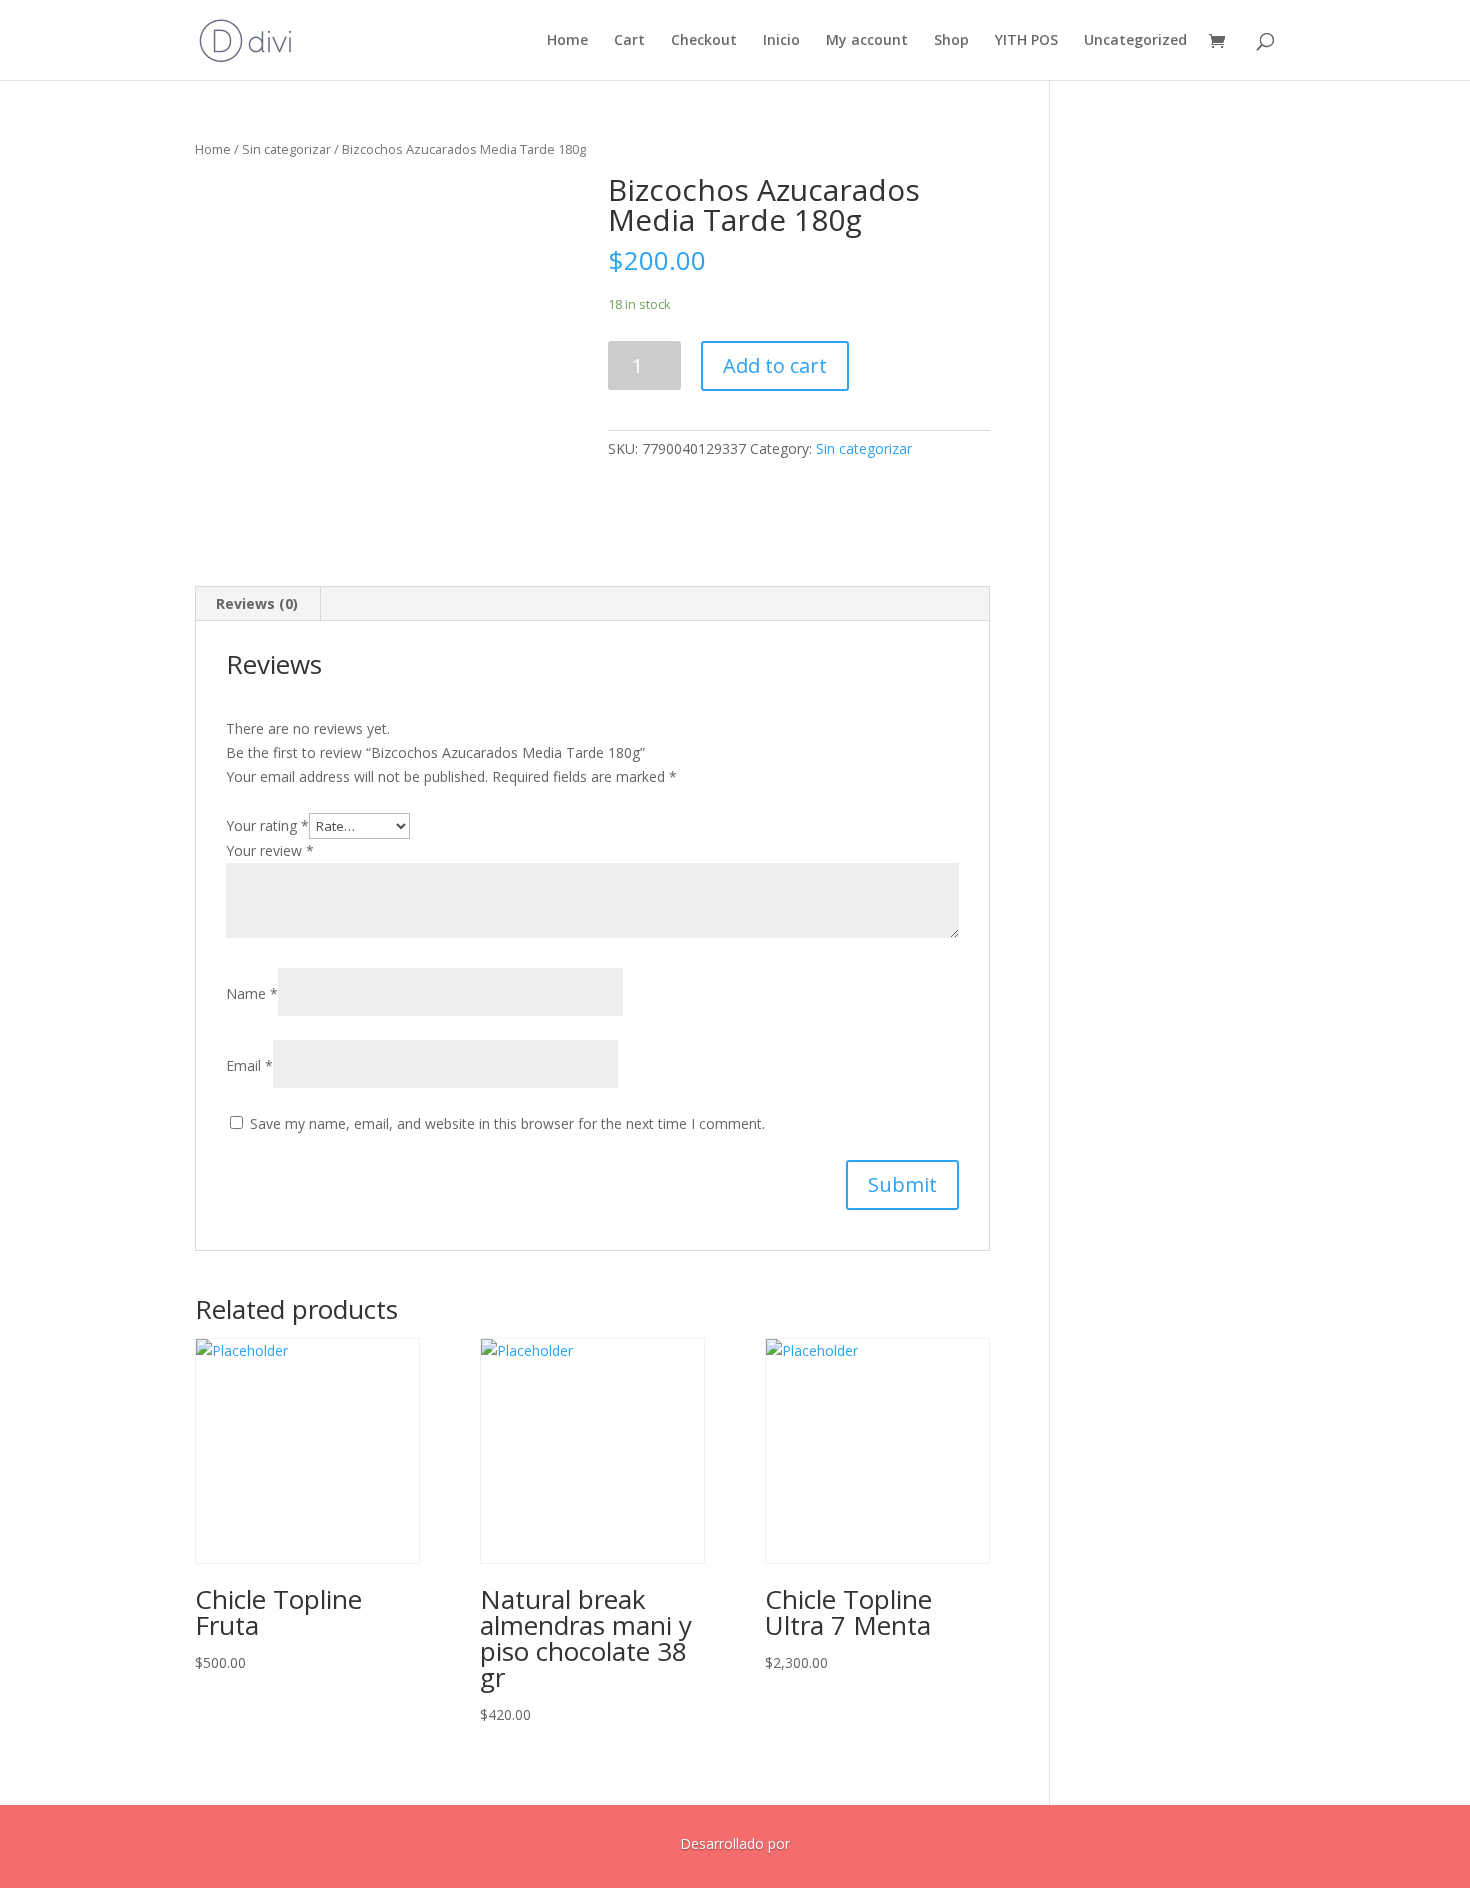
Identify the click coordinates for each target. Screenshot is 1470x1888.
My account (867, 41)
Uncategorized (1135, 41)
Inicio (781, 41)
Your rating (267, 825)
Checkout (704, 41)
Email (249, 1065)
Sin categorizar (286, 149)
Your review (270, 850)
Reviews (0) (257, 603)
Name (252, 993)
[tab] (257, 604)
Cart (629, 41)
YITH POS (1026, 41)
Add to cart (775, 365)
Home (567, 41)
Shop (951, 41)
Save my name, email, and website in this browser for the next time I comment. (507, 1123)
